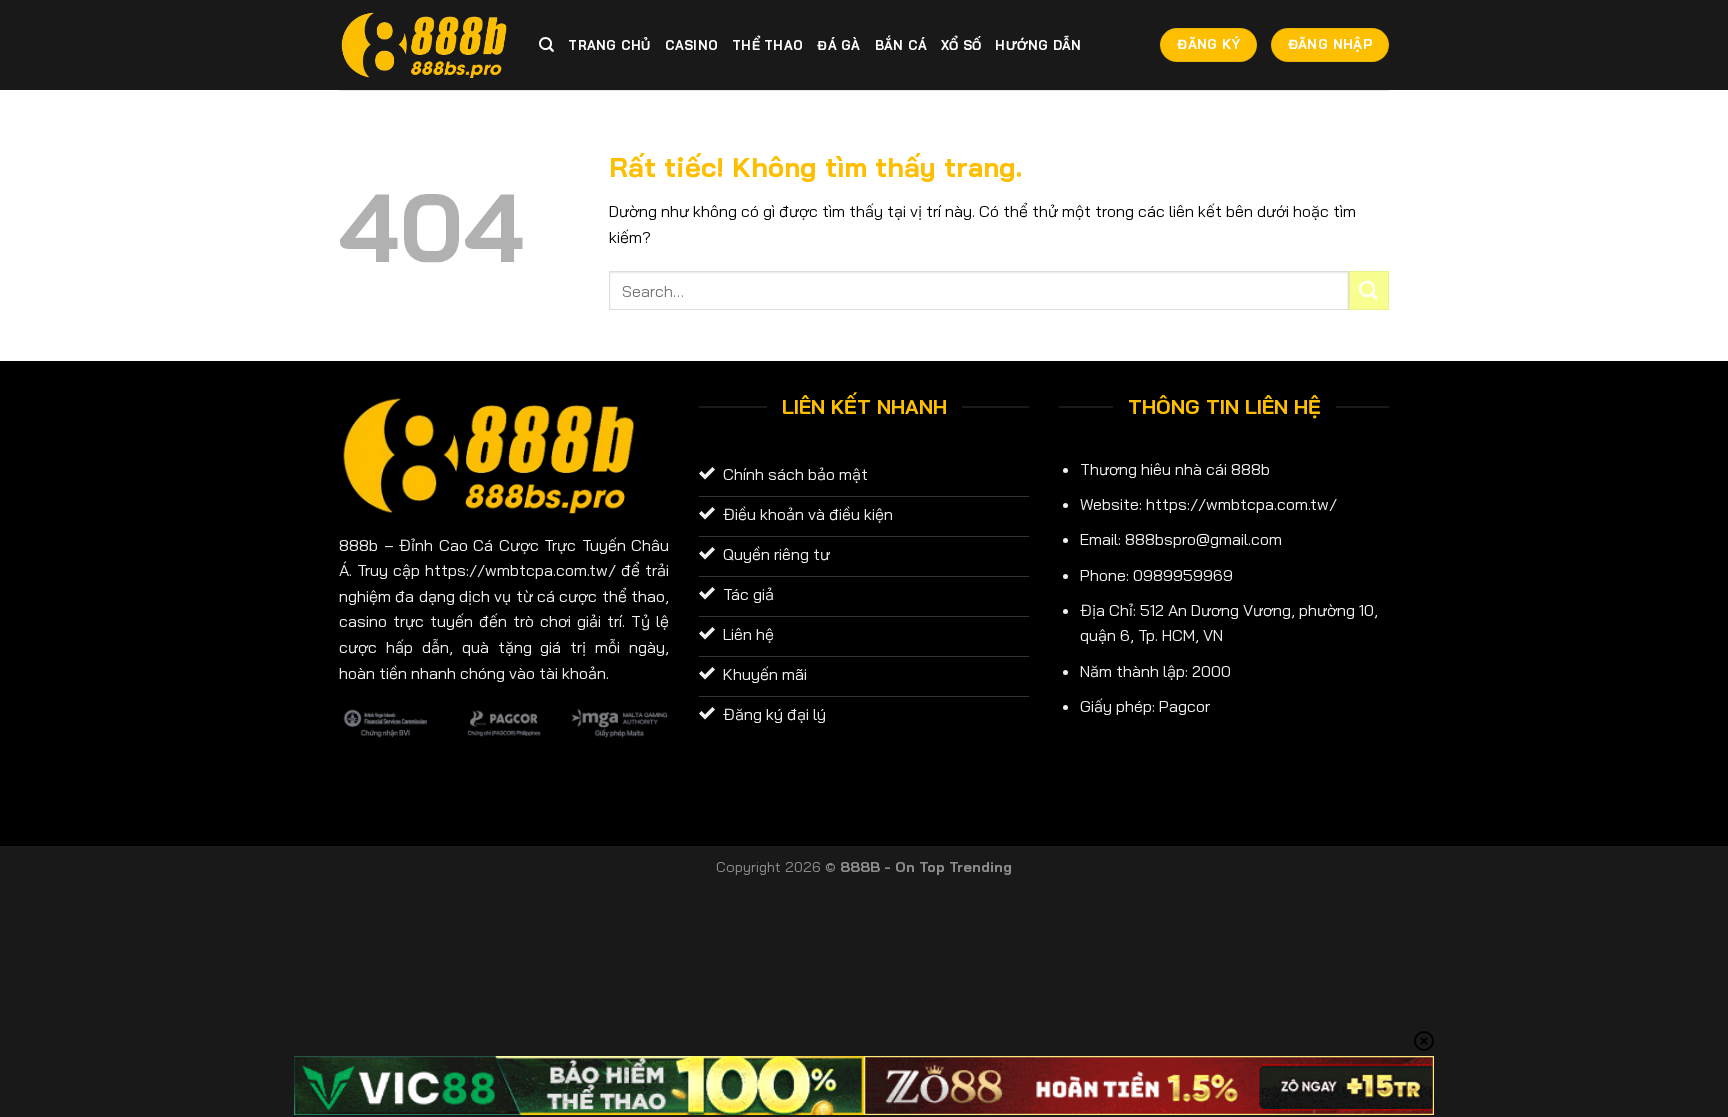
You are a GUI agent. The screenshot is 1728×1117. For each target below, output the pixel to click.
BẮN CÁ (901, 45)
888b (358, 545)
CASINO (692, 45)
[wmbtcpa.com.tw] (424, 45)
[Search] (546, 45)
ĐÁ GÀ (838, 45)
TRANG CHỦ (609, 45)
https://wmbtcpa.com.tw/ (1241, 504)
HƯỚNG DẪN (1038, 45)
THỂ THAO (767, 45)
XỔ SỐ (961, 45)
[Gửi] (1369, 290)
